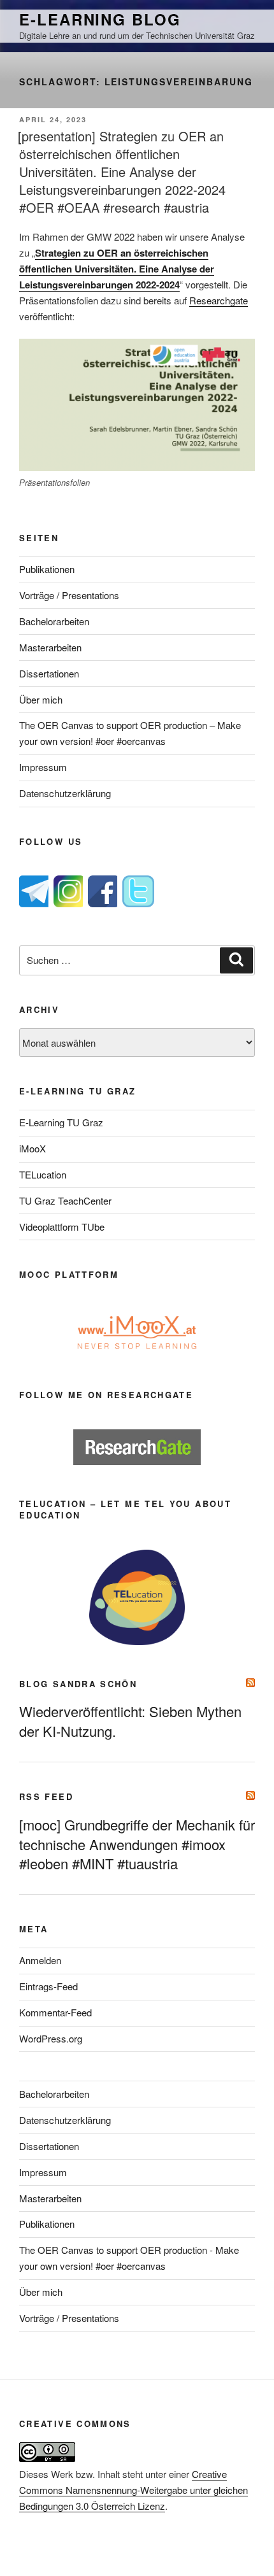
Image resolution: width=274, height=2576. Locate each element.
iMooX (32, 1148)
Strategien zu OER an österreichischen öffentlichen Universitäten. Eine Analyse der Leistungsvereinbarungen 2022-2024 (117, 269)
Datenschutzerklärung (65, 793)
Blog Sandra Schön (78, 1684)
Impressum (43, 767)
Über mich (41, 699)
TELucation (43, 1174)
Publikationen (47, 569)
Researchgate (219, 300)
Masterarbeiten (50, 647)
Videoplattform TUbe (62, 1227)
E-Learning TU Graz (61, 1122)
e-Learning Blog (100, 19)
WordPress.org (51, 2038)
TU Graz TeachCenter (65, 1200)
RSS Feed (46, 1796)
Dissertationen (49, 673)
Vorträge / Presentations (69, 595)
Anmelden (40, 1960)
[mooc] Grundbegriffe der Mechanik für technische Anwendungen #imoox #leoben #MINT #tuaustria (137, 1844)
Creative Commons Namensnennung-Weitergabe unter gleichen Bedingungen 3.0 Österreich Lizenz (133, 2490)
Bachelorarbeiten (54, 621)
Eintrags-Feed (48, 1986)
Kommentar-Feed (55, 2012)
